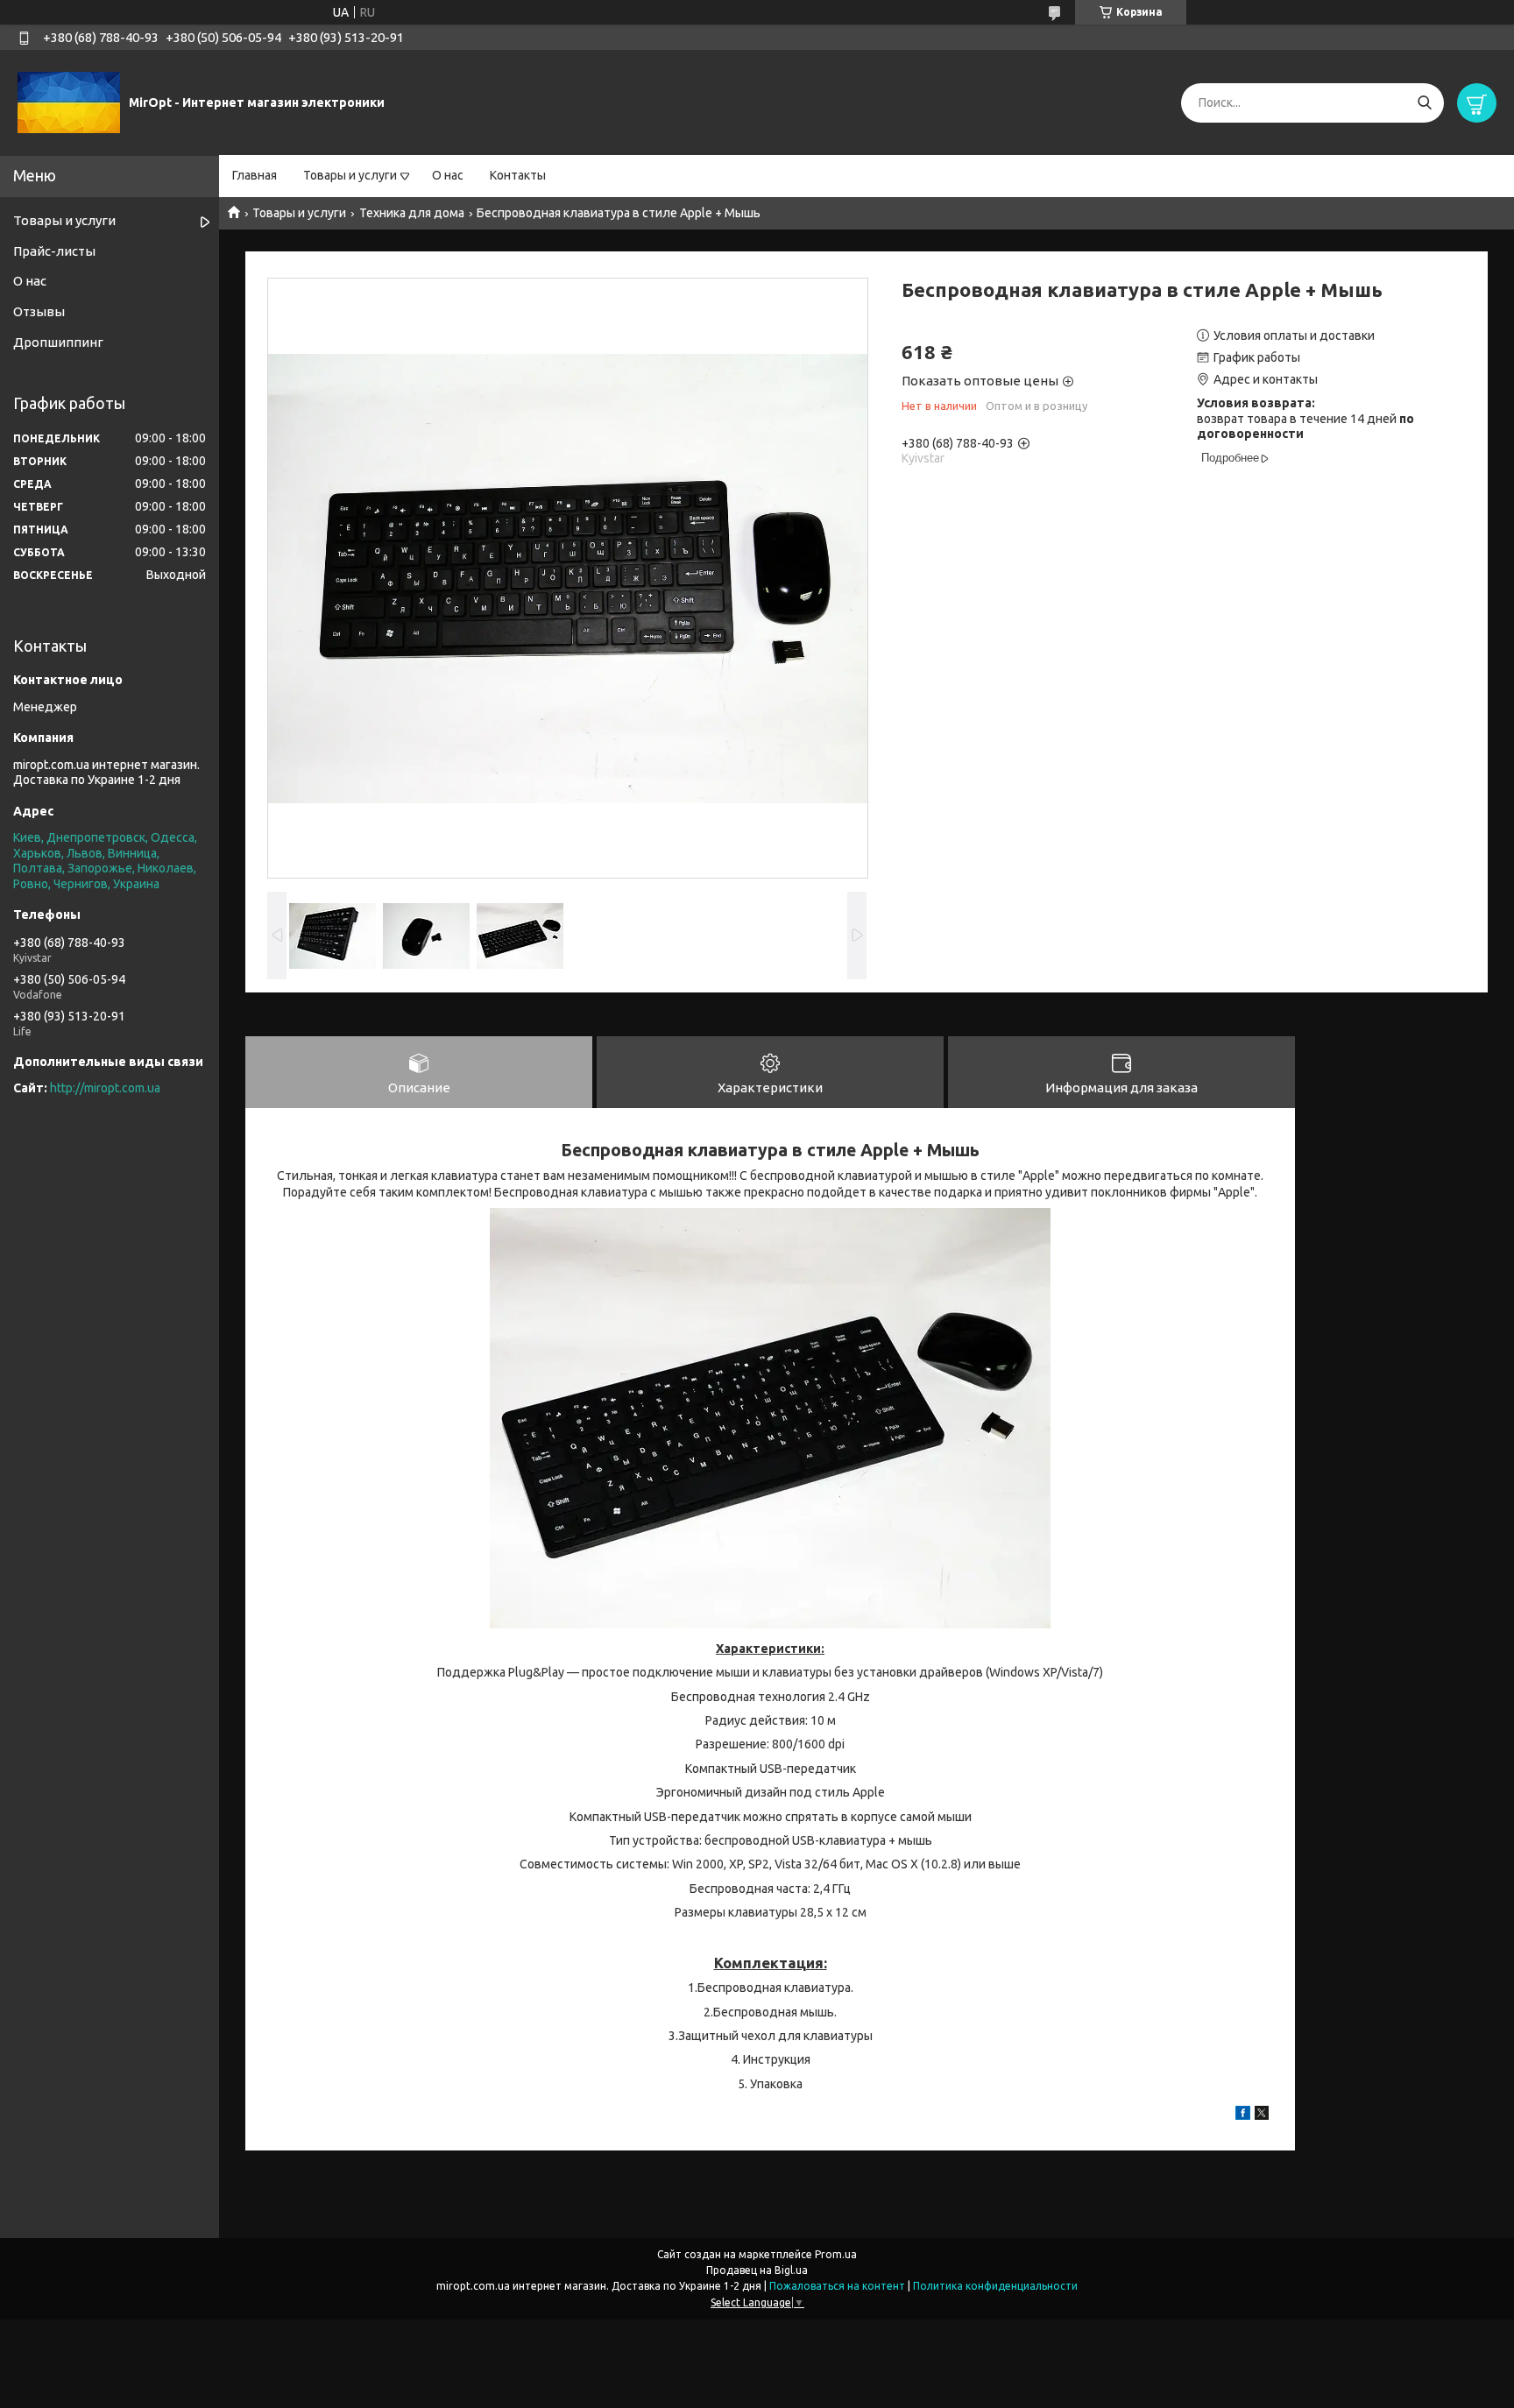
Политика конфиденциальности (995, 2286)
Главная (255, 175)
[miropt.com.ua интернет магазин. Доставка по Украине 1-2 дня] (69, 102)
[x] (1262, 2115)
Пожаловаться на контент (837, 2286)
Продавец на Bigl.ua (757, 2270)
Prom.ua (836, 2254)
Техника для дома (412, 213)
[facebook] (1243, 2115)
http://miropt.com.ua (105, 1088)
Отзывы (39, 311)
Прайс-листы (54, 251)
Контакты (518, 175)
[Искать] (1424, 103)
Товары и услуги (350, 175)
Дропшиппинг (58, 342)
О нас (448, 175)
